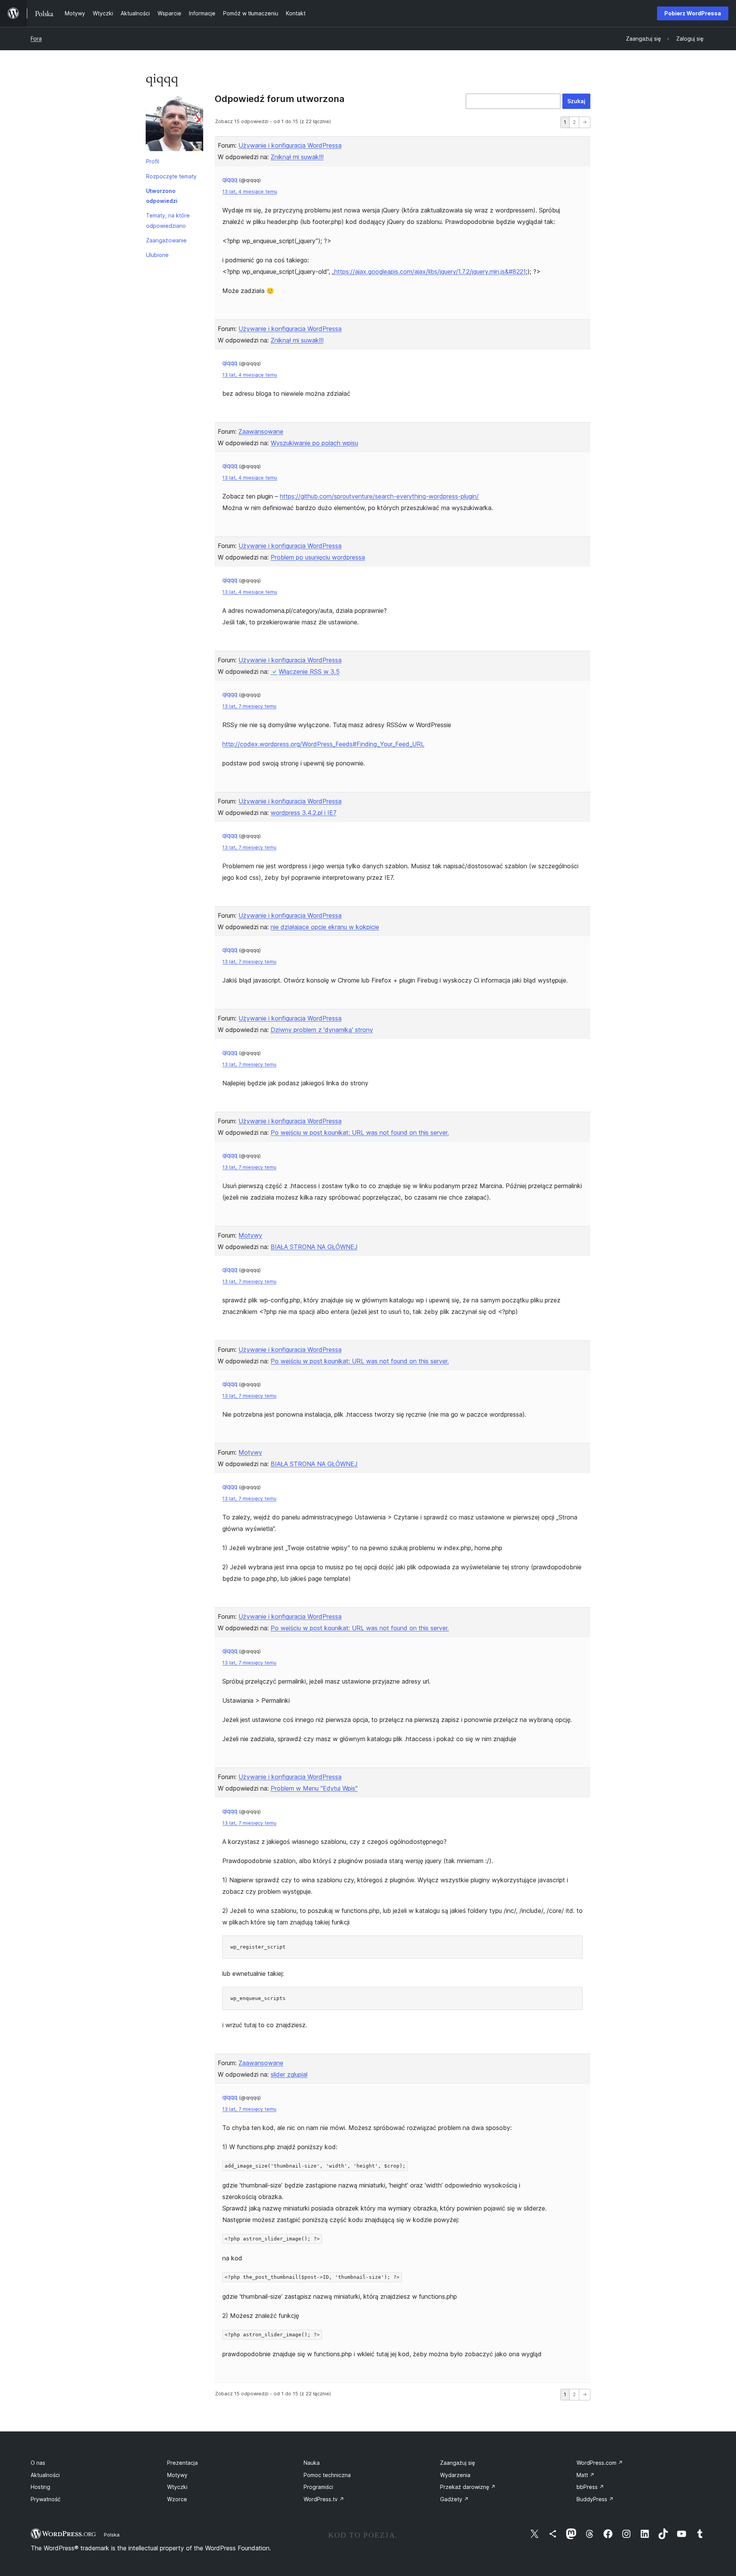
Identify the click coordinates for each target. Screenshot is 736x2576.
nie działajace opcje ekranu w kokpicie (325, 927)
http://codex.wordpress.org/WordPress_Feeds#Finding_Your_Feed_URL (323, 744)
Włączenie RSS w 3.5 (309, 672)
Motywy (250, 1235)
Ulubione (157, 255)
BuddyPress (595, 2499)
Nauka (312, 2463)
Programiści (318, 2487)
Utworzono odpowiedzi (162, 196)
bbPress (590, 2487)
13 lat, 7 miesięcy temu (249, 706)
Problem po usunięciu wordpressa (318, 557)
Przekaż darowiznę (468, 2487)
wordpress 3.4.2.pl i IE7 (304, 813)
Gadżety (454, 2499)
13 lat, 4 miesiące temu (250, 192)
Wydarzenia (455, 2475)
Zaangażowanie (166, 240)
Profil (153, 161)
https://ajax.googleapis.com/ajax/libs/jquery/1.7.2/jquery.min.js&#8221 (430, 272)
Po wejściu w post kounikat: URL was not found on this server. (360, 1132)
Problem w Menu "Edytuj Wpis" (314, 1788)
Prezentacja (182, 2463)
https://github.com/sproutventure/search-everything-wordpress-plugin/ (379, 496)
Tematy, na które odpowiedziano (168, 220)
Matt (586, 2475)
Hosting (40, 2487)
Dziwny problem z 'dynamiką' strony (322, 1030)
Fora (36, 39)
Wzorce (177, 2499)
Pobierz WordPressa (693, 13)
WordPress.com (600, 2463)
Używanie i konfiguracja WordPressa (290, 145)
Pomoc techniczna (327, 2475)
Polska (112, 2535)
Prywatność (46, 2499)
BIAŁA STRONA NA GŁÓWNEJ (314, 1247)
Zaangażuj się (458, 2463)
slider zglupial (289, 2074)
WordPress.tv (324, 2499)
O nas (38, 2463)
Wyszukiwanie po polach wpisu (314, 443)
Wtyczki (177, 2487)
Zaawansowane (261, 431)
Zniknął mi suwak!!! (297, 157)
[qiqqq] (174, 124)
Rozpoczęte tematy (171, 176)
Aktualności (45, 2475)
